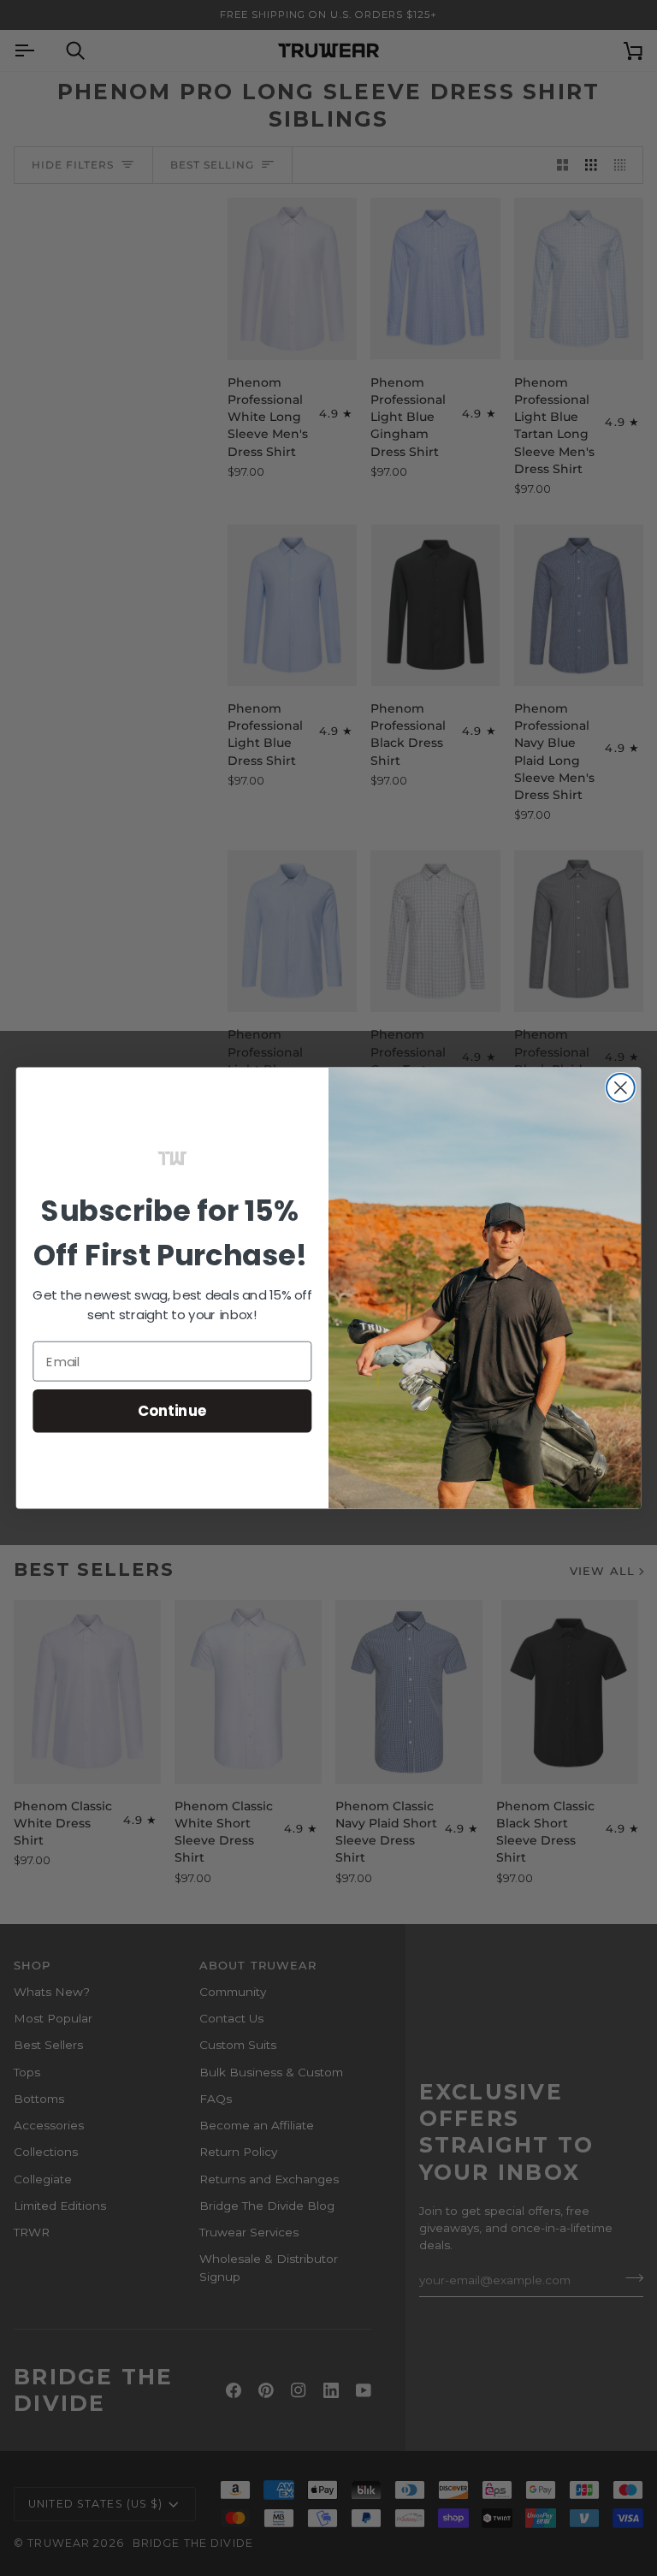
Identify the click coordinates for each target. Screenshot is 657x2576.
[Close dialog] (621, 1088)
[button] (172, 1158)
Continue (172, 1410)
